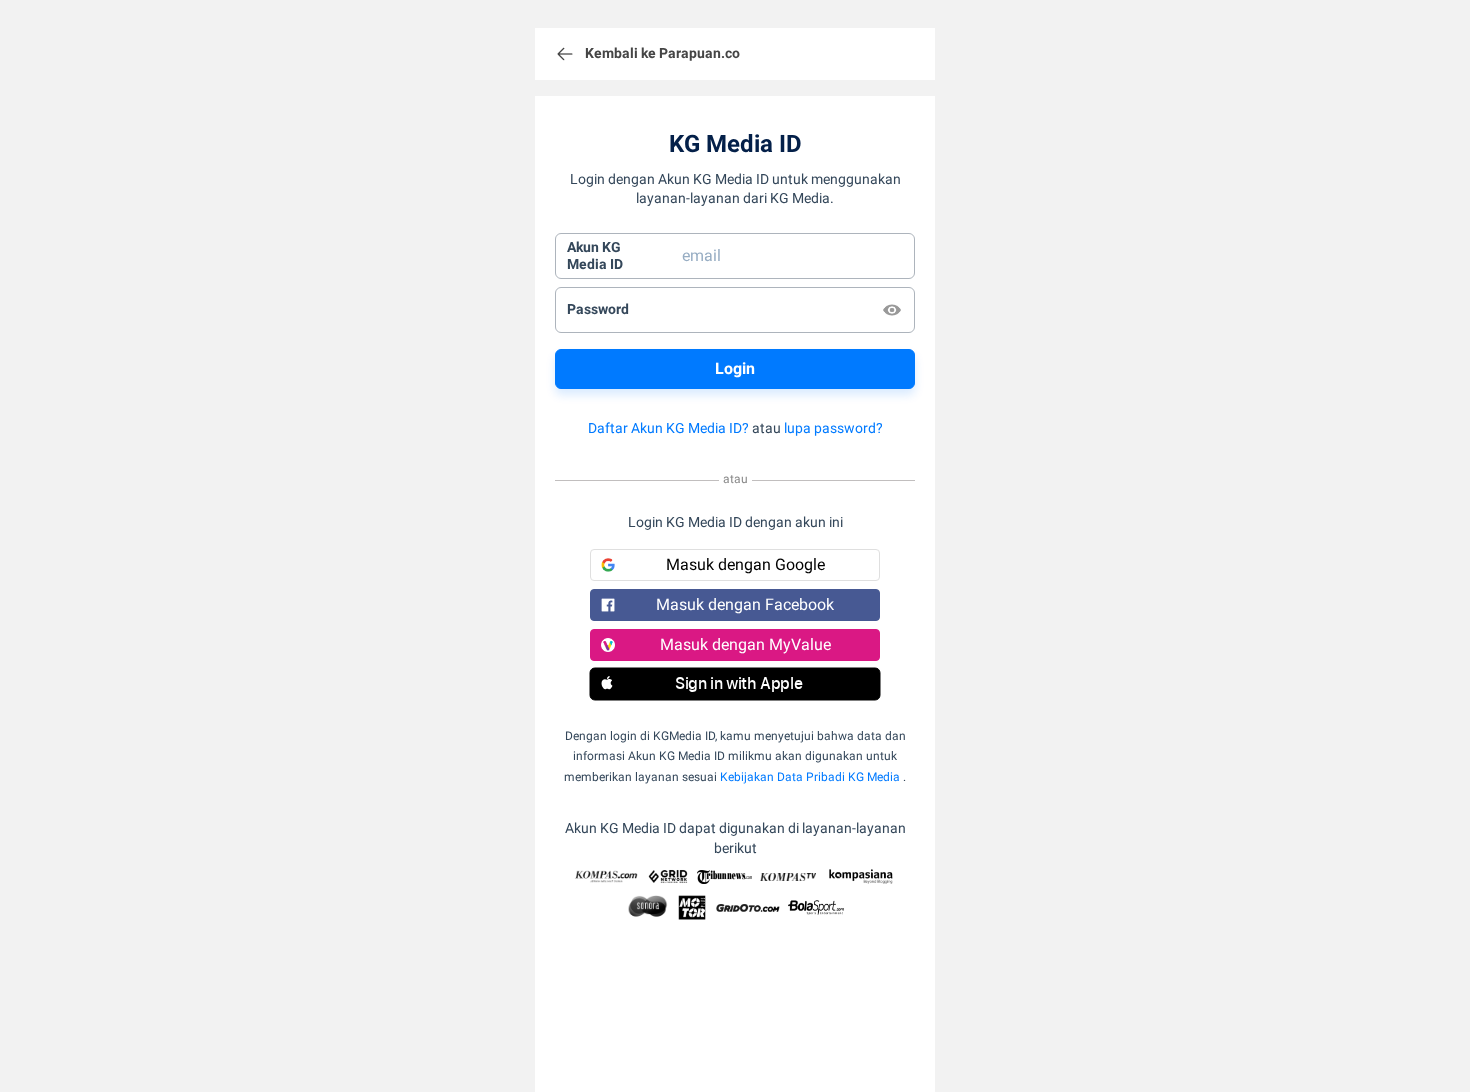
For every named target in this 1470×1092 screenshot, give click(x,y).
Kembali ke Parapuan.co (662, 53)
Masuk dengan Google (745, 564)
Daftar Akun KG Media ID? (668, 428)
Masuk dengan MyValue (745, 644)
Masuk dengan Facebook (745, 604)
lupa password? (833, 428)
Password (598, 309)
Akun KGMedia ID (595, 256)
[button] (735, 684)
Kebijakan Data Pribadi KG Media (810, 777)
